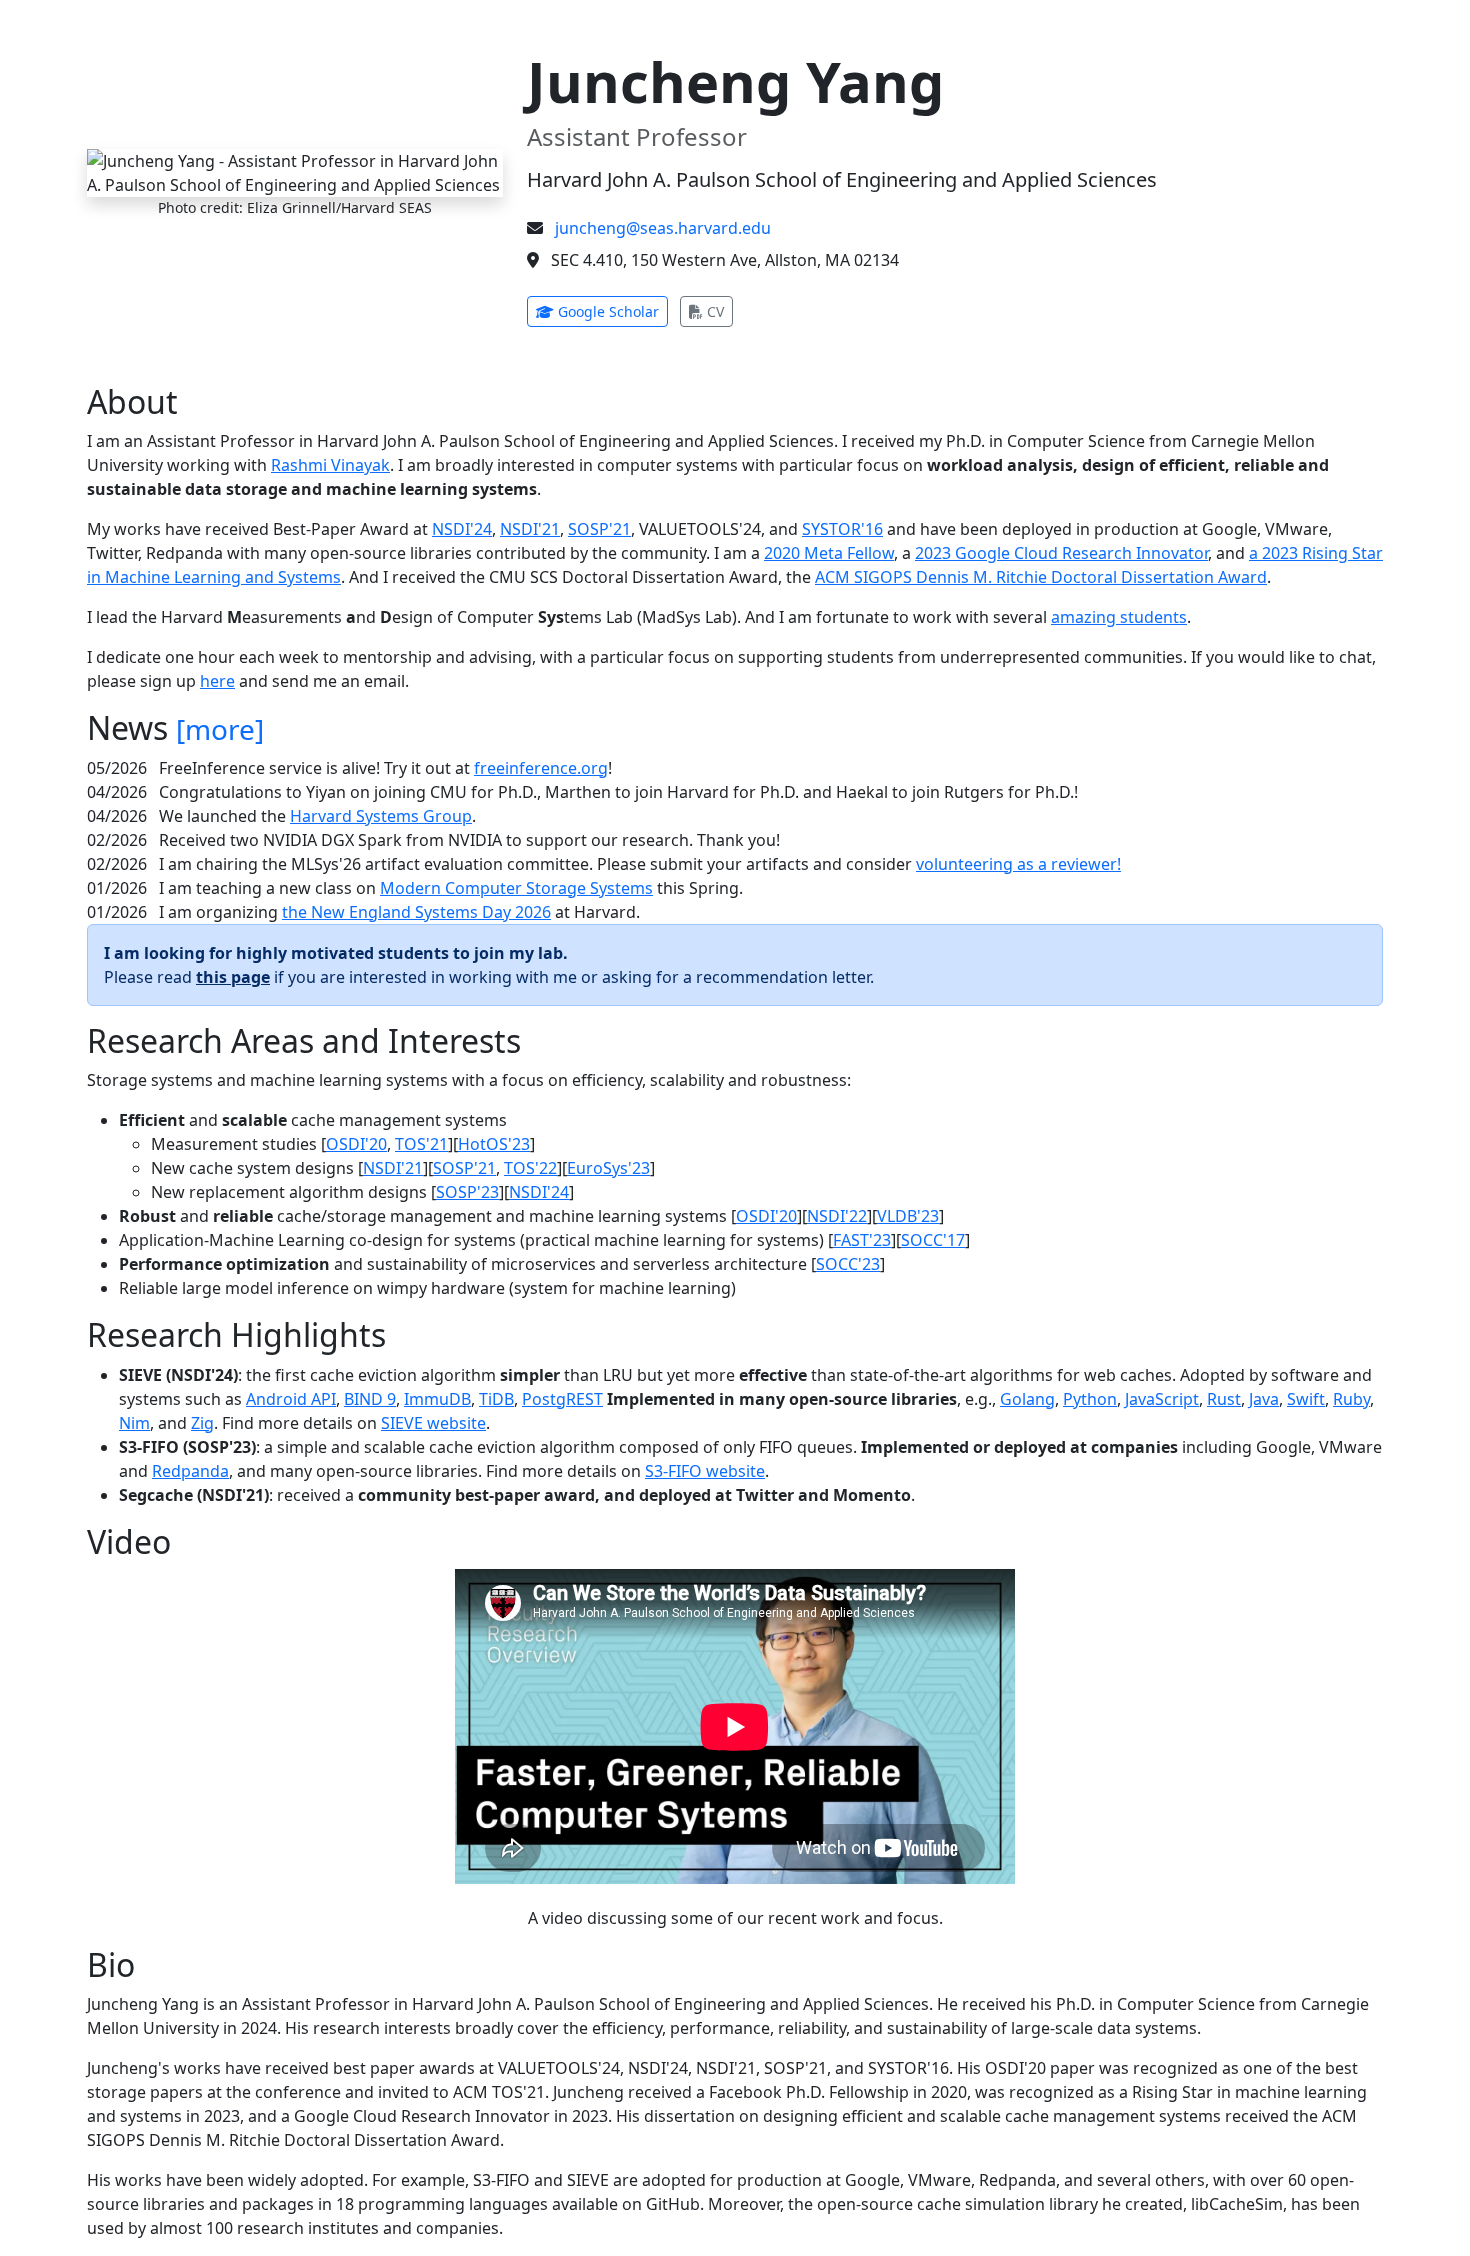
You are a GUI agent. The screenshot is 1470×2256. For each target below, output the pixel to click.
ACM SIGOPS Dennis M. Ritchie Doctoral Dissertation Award (1041, 577)
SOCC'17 (933, 1240)
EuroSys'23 (608, 1168)
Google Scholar (611, 311)
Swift (1306, 1399)
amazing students (1119, 617)
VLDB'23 (908, 1216)
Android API (291, 1399)
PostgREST (562, 1399)
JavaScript (1162, 1399)
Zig (202, 1423)
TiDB (496, 1399)
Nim (134, 1423)
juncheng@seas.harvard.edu (663, 228)
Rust (1224, 1399)
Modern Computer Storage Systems (516, 888)
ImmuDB (437, 1399)
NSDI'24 (462, 529)
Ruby (1351, 1399)
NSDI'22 (837, 1216)
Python (1090, 1399)
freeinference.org (541, 768)
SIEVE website (433, 1423)
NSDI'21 (530, 529)
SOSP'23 (467, 1192)
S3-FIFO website (705, 1471)
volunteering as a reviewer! (1018, 864)
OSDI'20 (356, 1144)
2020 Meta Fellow (829, 553)
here (217, 681)
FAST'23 (862, 1240)
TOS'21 (421, 1144)
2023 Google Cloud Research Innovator (1061, 553)
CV (718, 311)
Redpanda (190, 1471)
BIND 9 (370, 1399)
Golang (1027, 1399)
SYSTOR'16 (842, 529)
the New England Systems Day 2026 (416, 912)
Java (1264, 1399)
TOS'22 (530, 1168)
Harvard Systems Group (381, 816)
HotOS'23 (494, 1144)
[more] (220, 729)
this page (233, 977)
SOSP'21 (599, 529)
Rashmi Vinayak (330, 465)
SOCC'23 (848, 1264)
